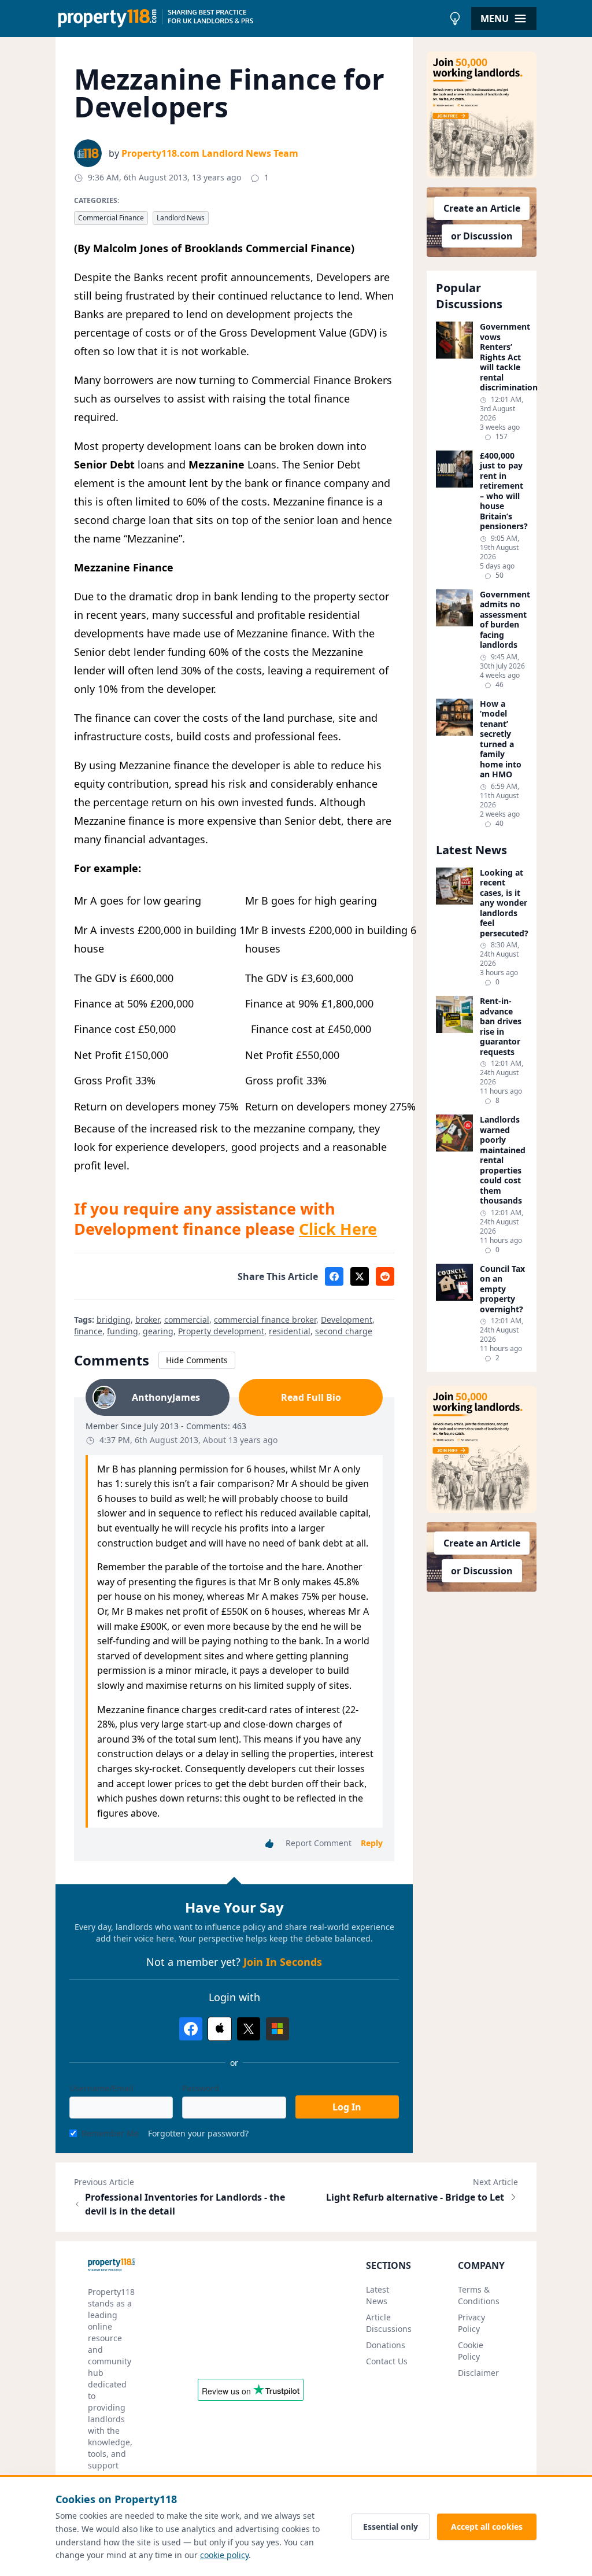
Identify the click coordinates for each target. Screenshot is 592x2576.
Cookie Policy (471, 2351)
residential (290, 1331)
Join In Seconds (283, 1962)
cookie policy (224, 2555)
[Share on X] (360, 1276)
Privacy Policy (471, 2323)
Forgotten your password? (198, 2133)
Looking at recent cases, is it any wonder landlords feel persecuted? (504, 903)
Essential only (391, 2527)
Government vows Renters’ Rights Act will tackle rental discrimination (504, 357)
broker (147, 1320)
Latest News (378, 2295)
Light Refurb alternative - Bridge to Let (415, 2197)
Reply (372, 1843)
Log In (347, 2107)
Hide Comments (197, 1360)
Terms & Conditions (479, 2295)
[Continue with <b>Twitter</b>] (249, 2029)
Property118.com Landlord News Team (210, 153)
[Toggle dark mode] (455, 19)
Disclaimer (478, 2373)
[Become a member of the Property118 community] (482, 115)
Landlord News (181, 218)
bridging (114, 1320)
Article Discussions (389, 2323)
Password (201, 2088)
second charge (344, 1331)
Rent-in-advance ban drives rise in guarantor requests (501, 1026)
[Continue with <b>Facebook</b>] (191, 2029)
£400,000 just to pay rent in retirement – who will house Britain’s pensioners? (504, 491)
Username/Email (101, 2088)
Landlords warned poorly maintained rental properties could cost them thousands (503, 1160)
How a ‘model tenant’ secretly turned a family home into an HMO (501, 739)
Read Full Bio (311, 1397)
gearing (158, 1331)
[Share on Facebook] (334, 1276)
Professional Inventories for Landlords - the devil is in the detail (185, 2204)
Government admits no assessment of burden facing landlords (504, 620)
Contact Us (387, 2361)
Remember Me (110, 2133)
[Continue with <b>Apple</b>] (220, 2029)
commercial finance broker (265, 1320)
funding (123, 1331)
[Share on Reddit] (385, 1276)
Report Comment (319, 1843)
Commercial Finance (111, 218)
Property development (221, 1331)
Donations (386, 2345)
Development (347, 1320)
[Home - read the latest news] (249, 19)
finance (88, 1331)
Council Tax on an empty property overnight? (502, 1289)
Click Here (338, 1229)
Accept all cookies (487, 2527)
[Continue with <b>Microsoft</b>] (277, 2029)
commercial (187, 1320)
